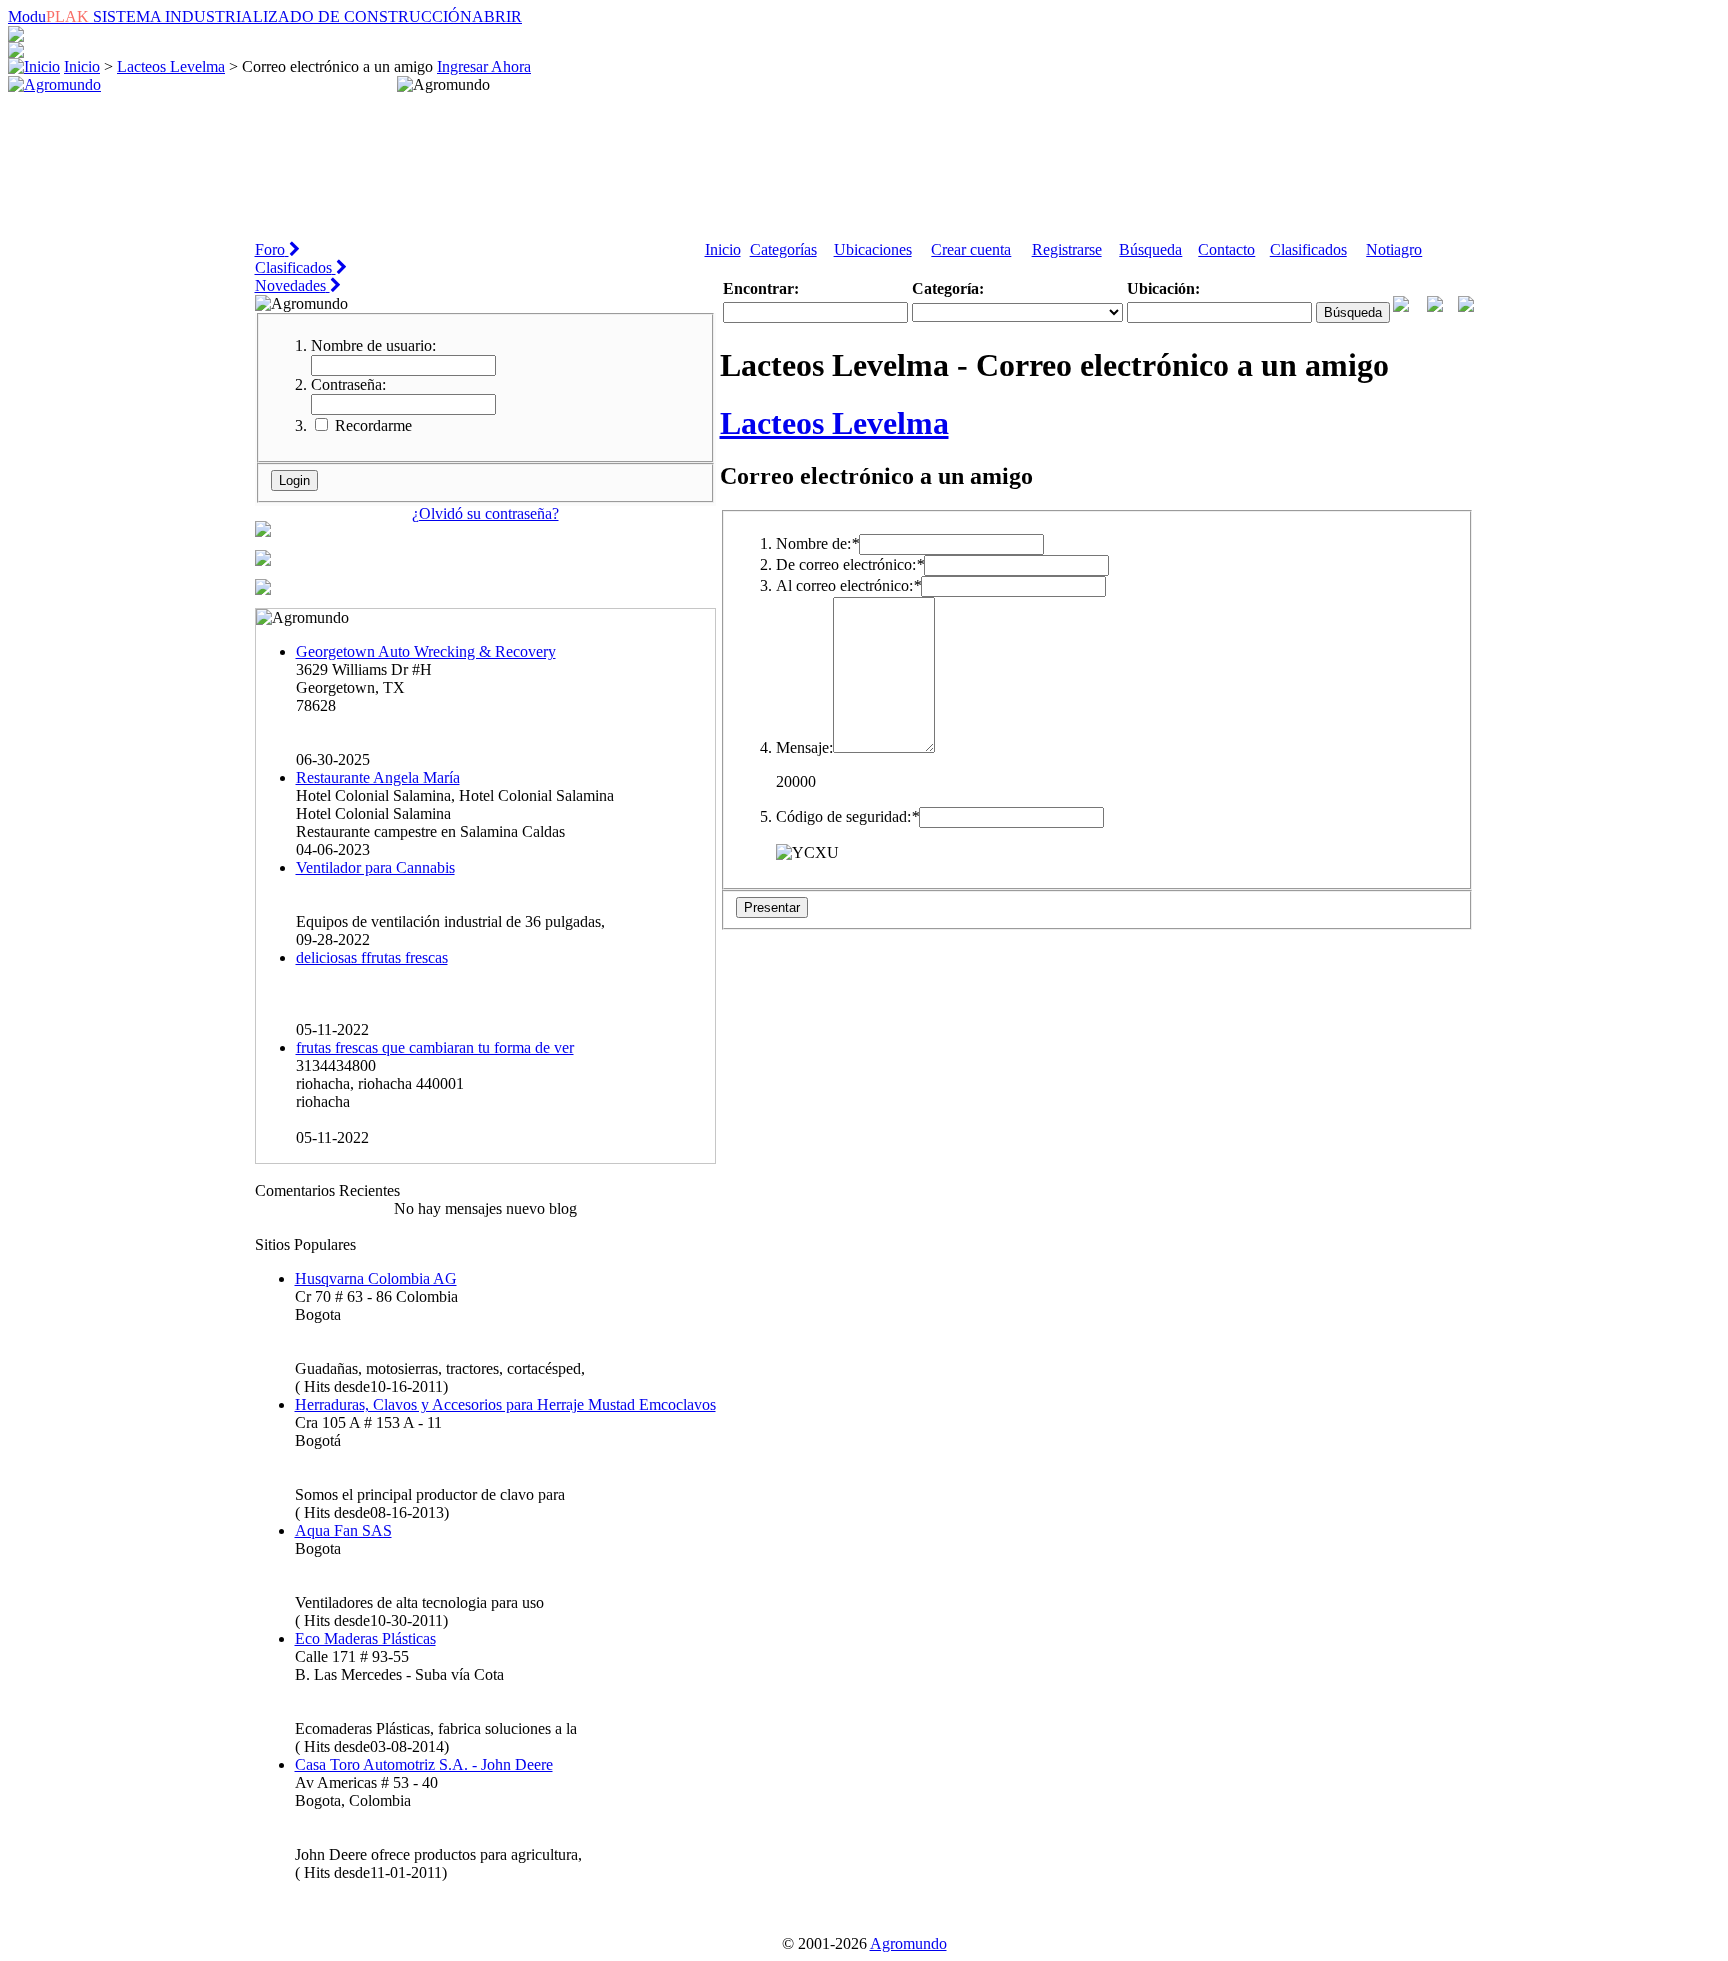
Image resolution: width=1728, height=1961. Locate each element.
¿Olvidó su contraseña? (485, 513)
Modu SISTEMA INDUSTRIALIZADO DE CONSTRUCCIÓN (265, 16)
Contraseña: (348, 384)
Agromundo (908, 1943)
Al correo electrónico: (848, 585)
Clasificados (1308, 249)
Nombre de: (817, 543)
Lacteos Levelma (171, 66)
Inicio (82, 66)
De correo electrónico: (850, 564)
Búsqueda (1150, 249)
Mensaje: (804, 747)
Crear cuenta (971, 249)
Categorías (783, 249)
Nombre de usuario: (373, 345)
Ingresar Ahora (484, 66)
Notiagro (1394, 249)
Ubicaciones (873, 249)
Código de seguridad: (847, 816)
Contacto (1226, 249)
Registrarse (1067, 249)
